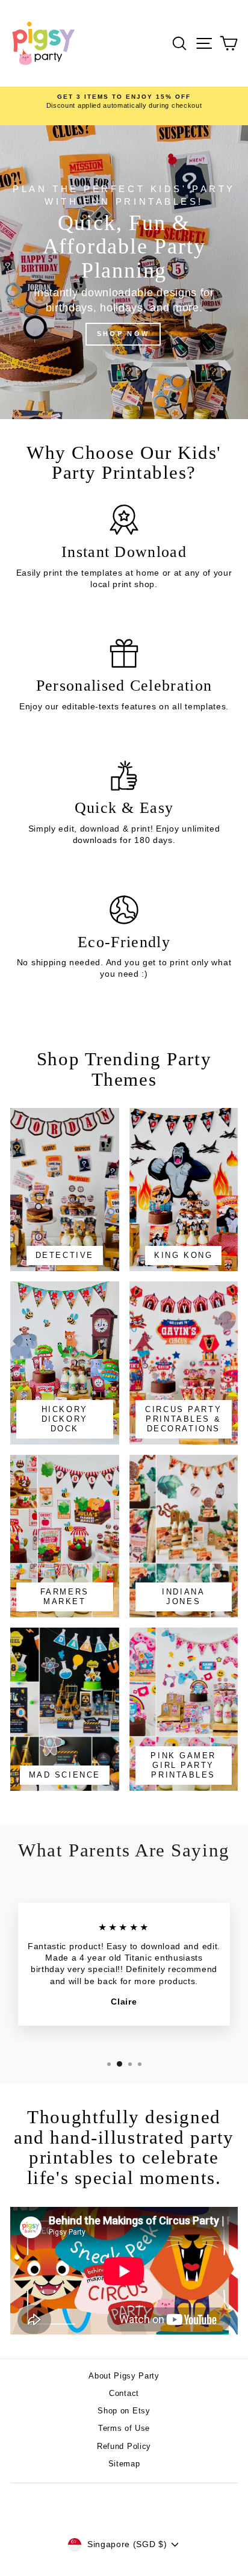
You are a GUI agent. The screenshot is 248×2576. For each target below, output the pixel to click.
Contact (124, 2393)
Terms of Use (124, 2428)
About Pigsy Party (124, 2376)
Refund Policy (124, 2446)
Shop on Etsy (124, 2411)
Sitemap (124, 2464)
